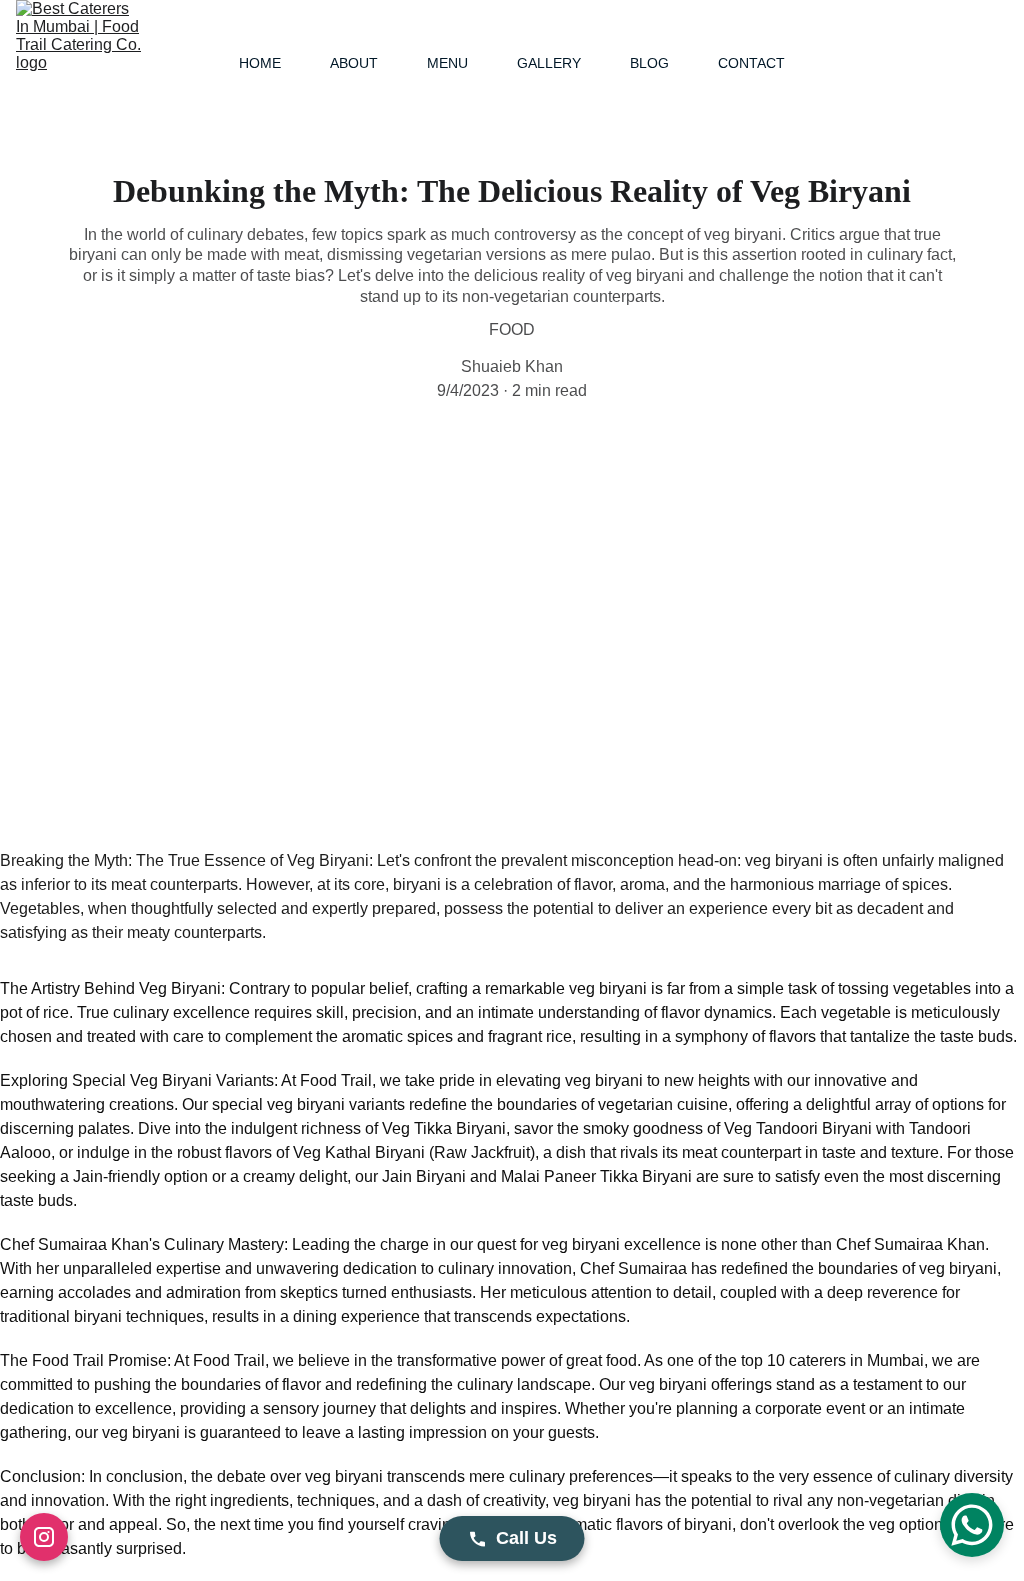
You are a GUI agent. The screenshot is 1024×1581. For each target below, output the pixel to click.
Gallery (549, 63)
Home (260, 63)
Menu (447, 63)
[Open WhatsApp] (972, 1525)
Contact (751, 63)
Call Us (526, 1538)
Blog (649, 63)
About (354, 63)
